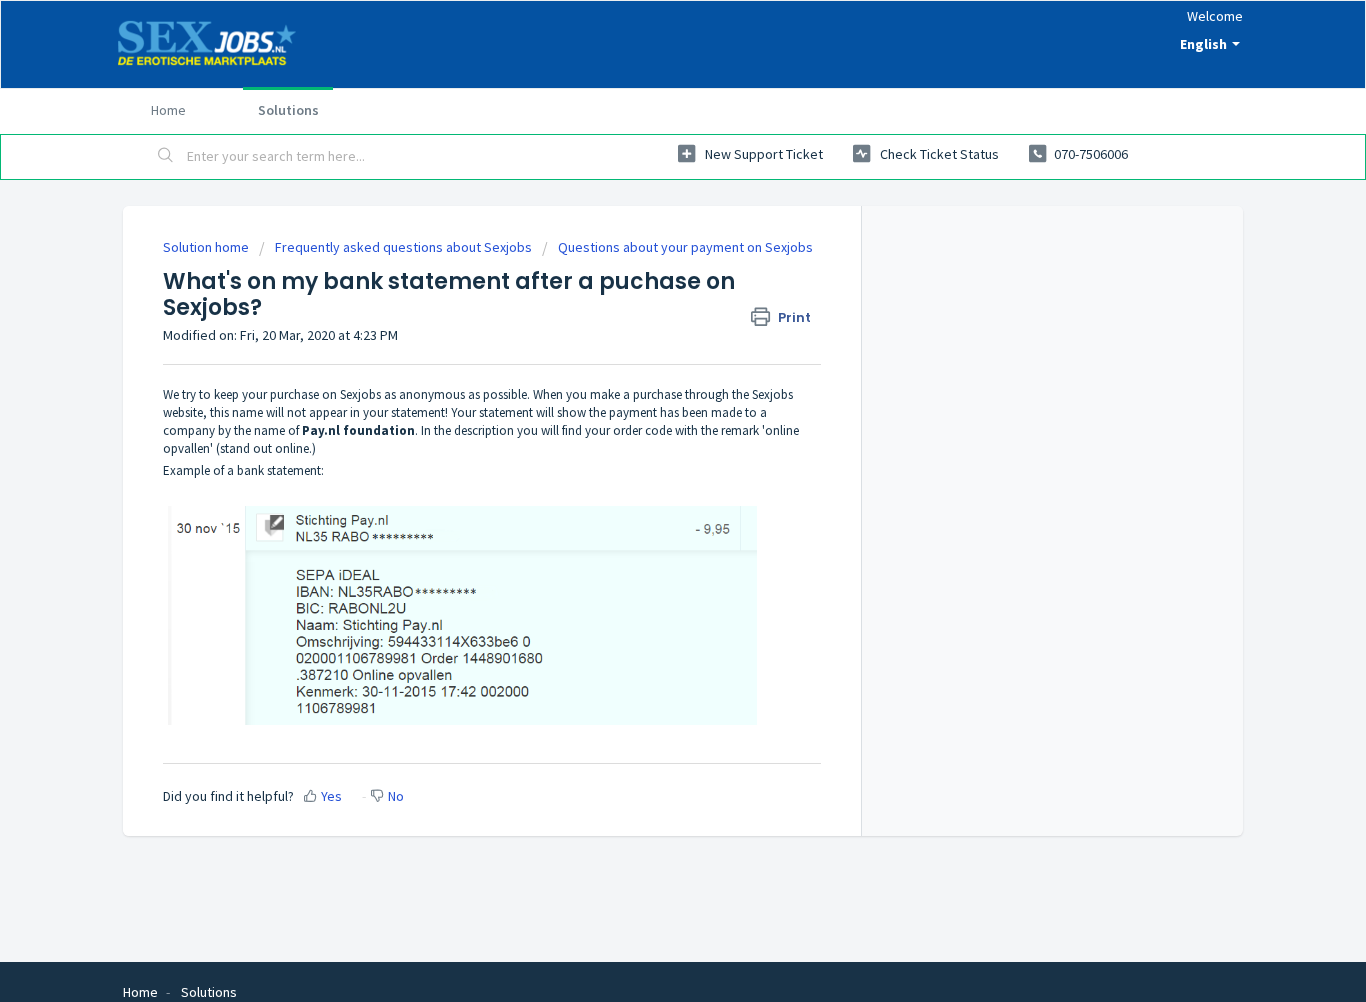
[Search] (166, 157)
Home (168, 110)
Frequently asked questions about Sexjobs (403, 247)
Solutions (288, 110)
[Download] (646, 236)
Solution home (207, 247)
